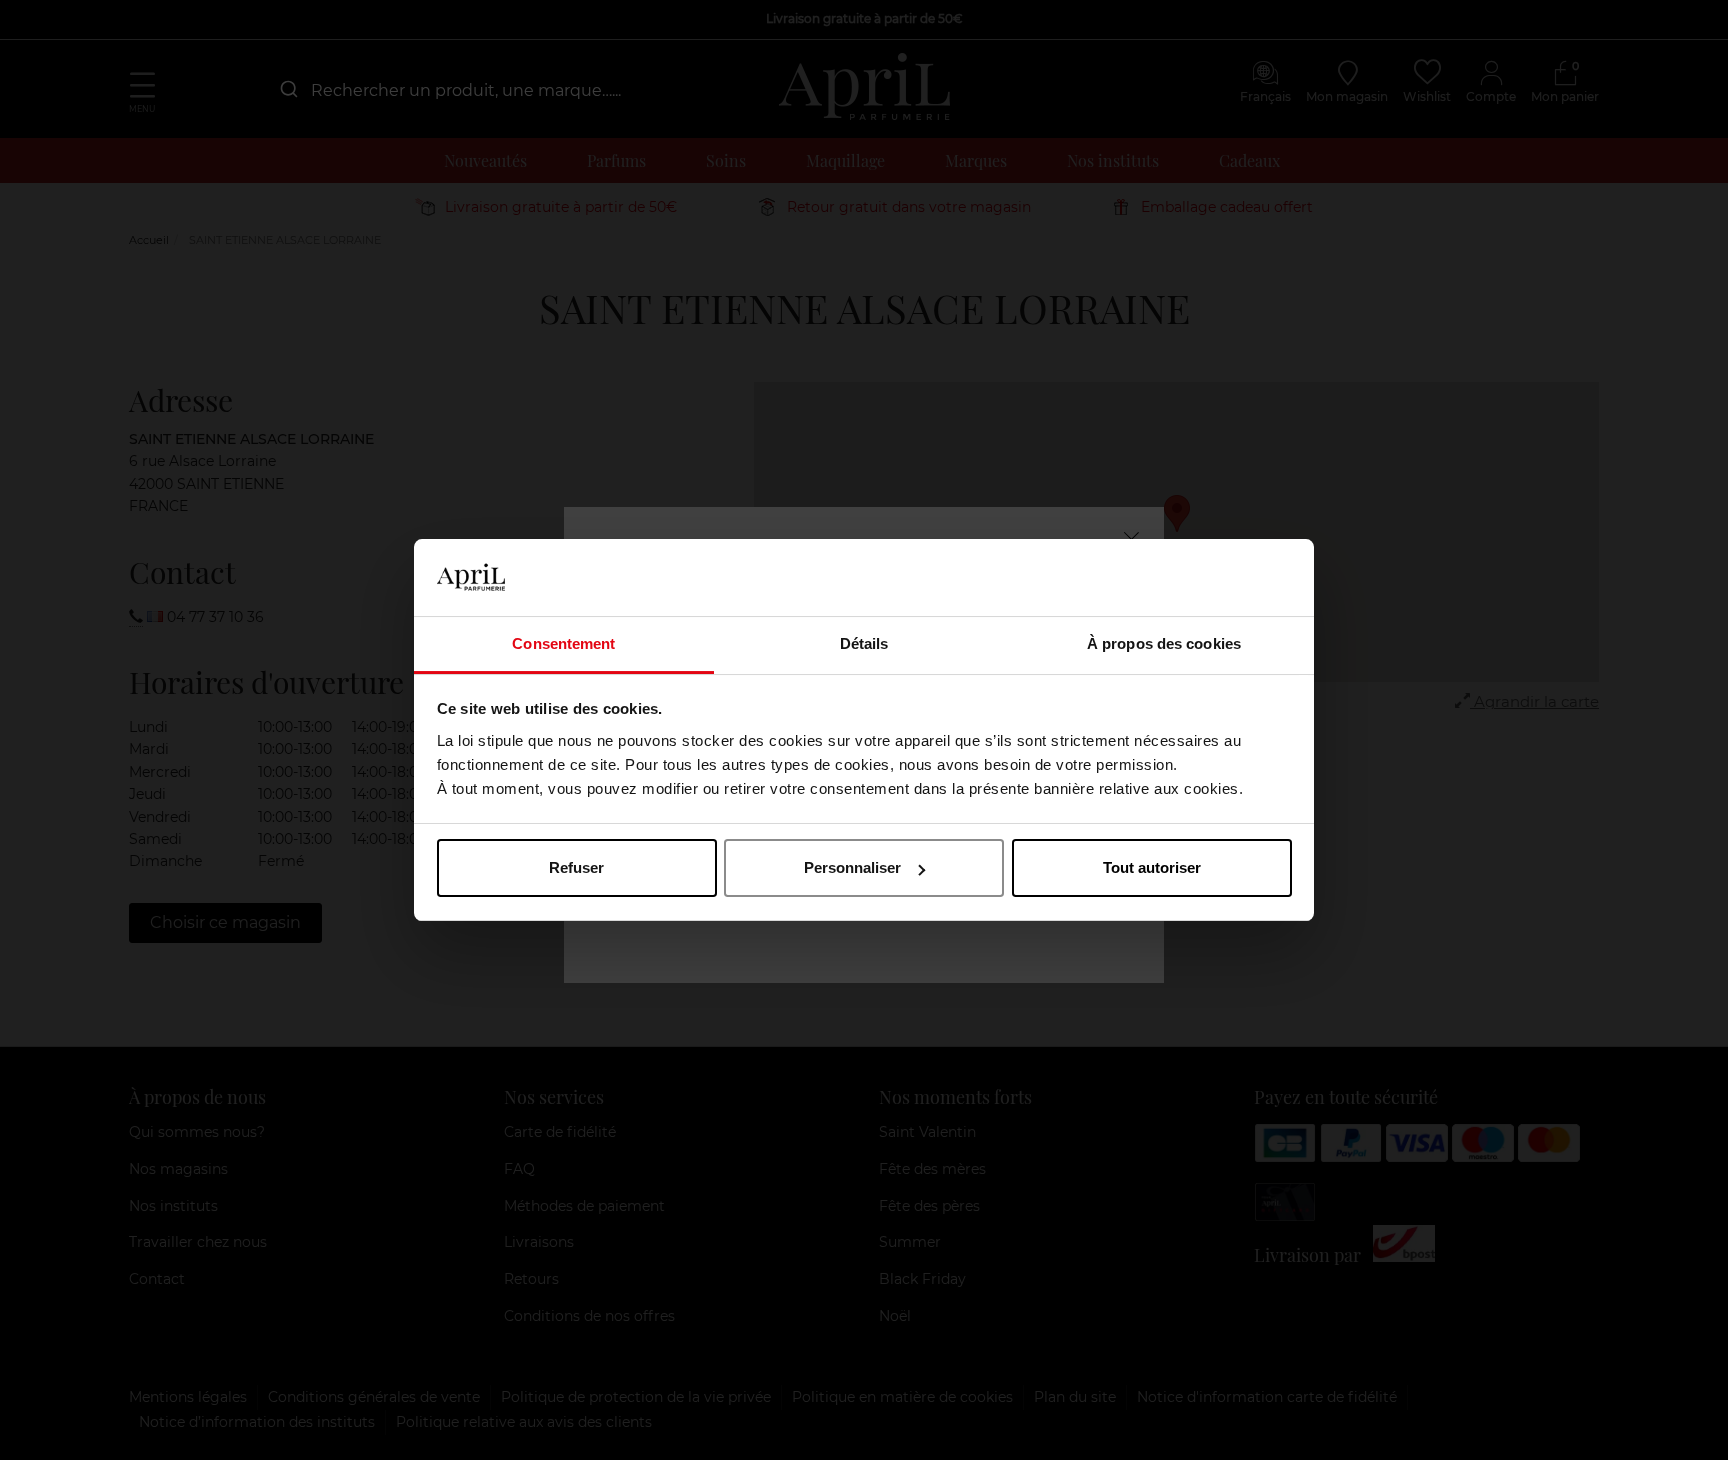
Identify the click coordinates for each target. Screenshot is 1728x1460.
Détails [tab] (864, 643)
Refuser (576, 867)
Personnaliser (852, 867)
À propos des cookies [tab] (1164, 643)
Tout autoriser (1152, 867)
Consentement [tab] (563, 643)
